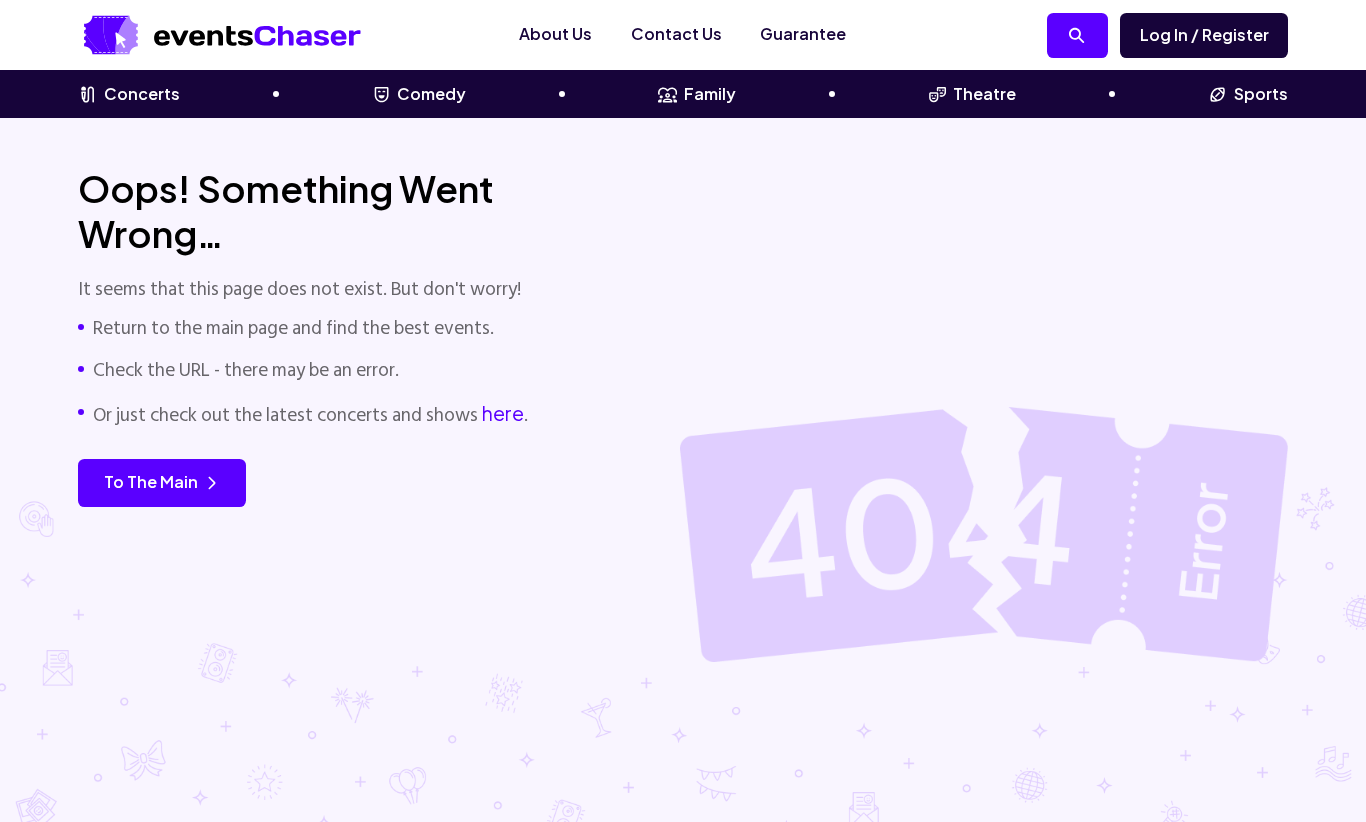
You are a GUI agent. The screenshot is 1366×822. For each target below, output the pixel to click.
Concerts (142, 93)
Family (710, 93)
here (503, 413)
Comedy (431, 93)
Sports (1261, 93)
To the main (151, 481)
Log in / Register (1204, 34)
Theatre (984, 93)
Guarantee (803, 33)
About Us (555, 33)
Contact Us (676, 33)
